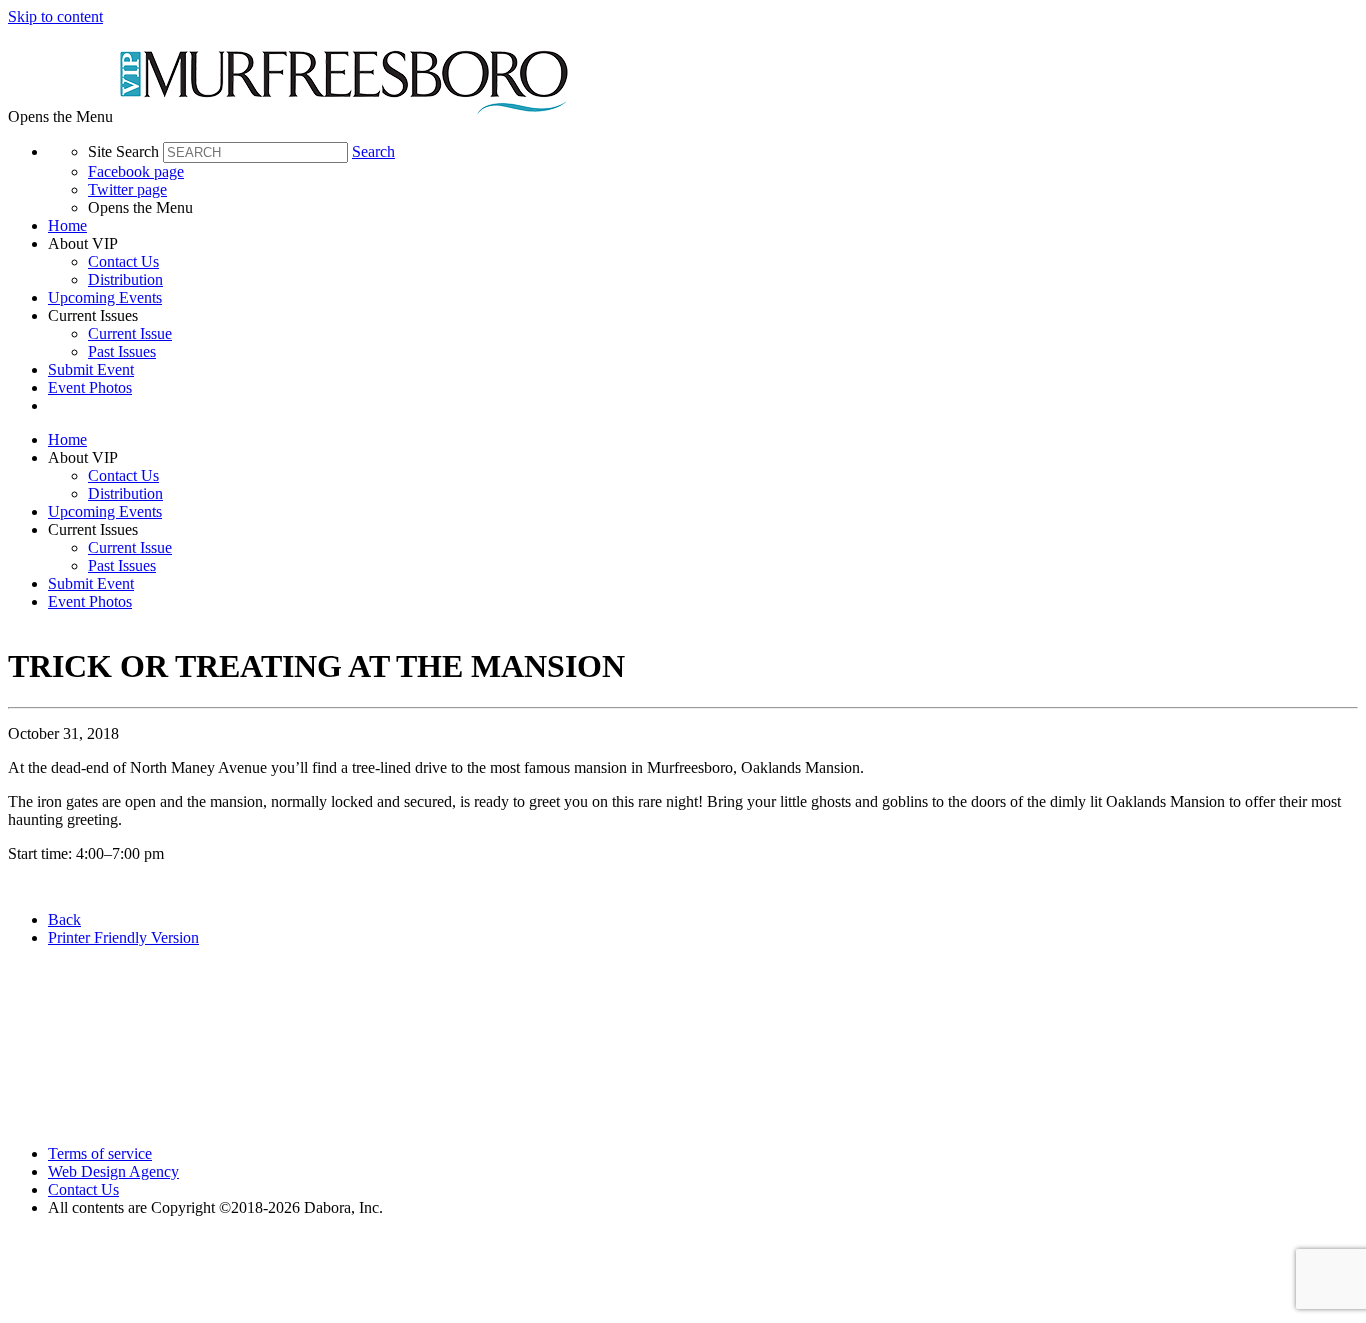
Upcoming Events (105, 297)
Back (64, 919)
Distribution (125, 279)
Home (67, 225)
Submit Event (91, 369)
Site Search (123, 151)
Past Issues (122, 351)
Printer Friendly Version (123, 937)
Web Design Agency (113, 1171)
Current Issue (130, 333)
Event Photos (90, 387)
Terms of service (100, 1153)
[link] (703, 226)
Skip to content (55, 16)
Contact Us (123, 261)
